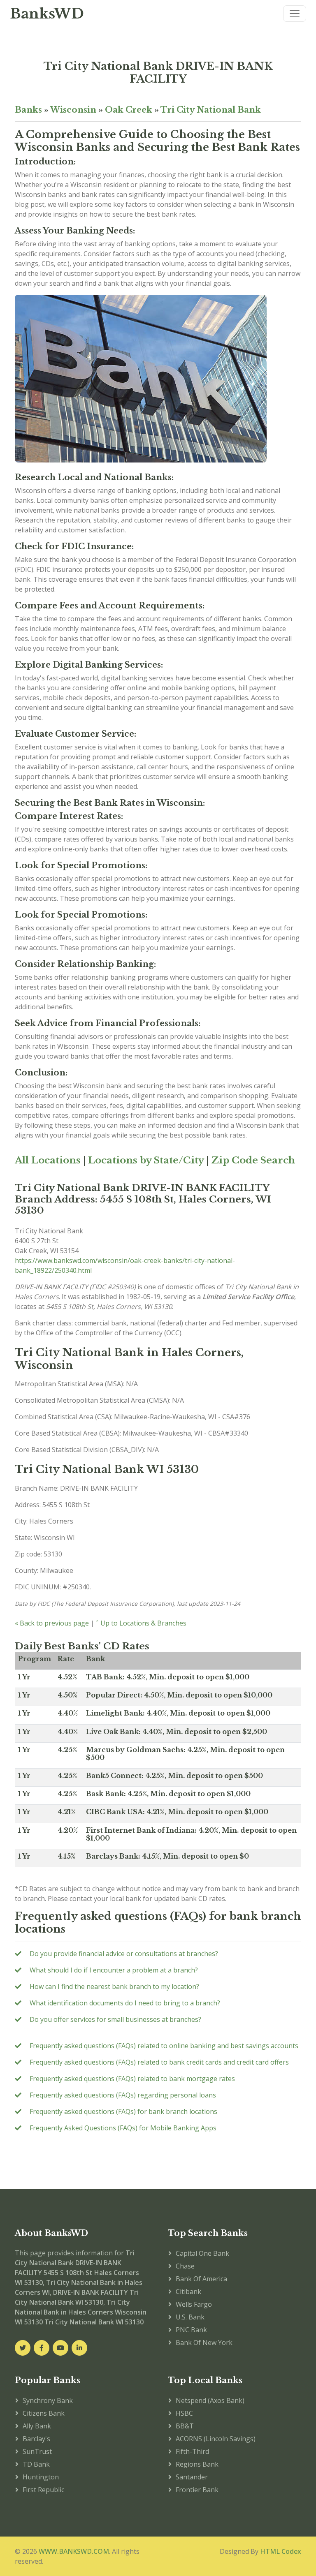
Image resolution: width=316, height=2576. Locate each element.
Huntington (41, 2477)
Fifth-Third (192, 2451)
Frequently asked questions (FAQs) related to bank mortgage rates (132, 2079)
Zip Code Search (253, 1160)
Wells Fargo (194, 2304)
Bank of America (201, 2279)
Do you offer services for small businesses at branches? (115, 2019)
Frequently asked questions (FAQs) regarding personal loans (123, 2095)
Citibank (188, 2292)
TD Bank (36, 2464)
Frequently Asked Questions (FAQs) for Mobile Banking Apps (123, 2128)
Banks (28, 110)
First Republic (43, 2490)
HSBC (184, 2413)
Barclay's (36, 2439)
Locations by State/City (146, 1160)
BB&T (185, 2426)
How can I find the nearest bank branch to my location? (114, 1986)
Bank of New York (204, 2342)
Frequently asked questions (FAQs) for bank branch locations (123, 2111)
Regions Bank (197, 2464)
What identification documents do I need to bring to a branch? (125, 2003)
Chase (185, 2266)
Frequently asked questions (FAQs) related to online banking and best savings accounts (164, 2046)
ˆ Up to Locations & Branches (141, 1623)
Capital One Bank (202, 2253)
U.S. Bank (190, 2317)
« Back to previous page (52, 1623)
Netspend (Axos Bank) (210, 2400)
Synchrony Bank (48, 2400)
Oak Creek (129, 110)
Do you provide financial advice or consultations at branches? (124, 1954)
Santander (192, 2477)
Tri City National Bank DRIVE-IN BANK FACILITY (158, 72)
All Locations (48, 1160)
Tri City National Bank (211, 110)
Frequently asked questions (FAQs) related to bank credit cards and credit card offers (159, 2062)
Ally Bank (37, 2426)
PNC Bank (191, 2330)
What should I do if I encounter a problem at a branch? (114, 1970)
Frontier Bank (197, 2490)
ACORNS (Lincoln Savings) (216, 2439)
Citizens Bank (44, 2413)
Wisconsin (73, 110)
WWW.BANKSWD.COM (74, 2551)
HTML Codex (281, 2551)
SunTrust (37, 2451)
